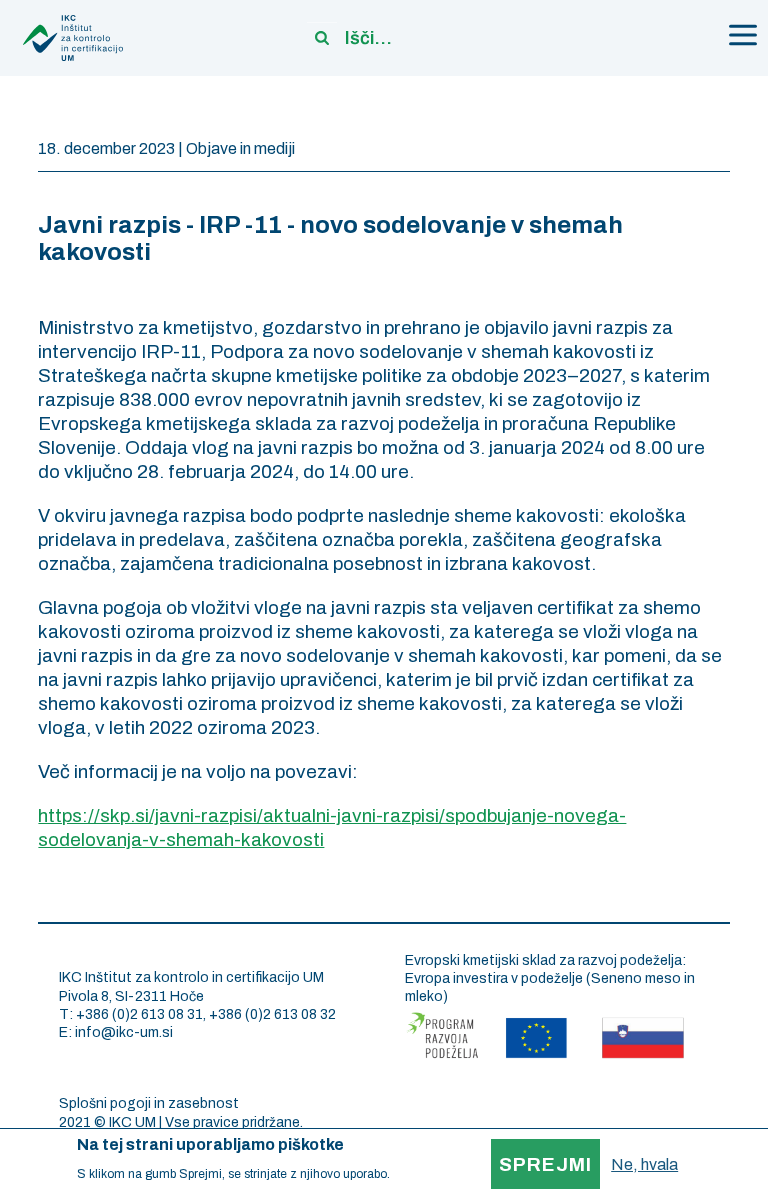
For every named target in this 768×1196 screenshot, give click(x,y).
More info (418, 1174)
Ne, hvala (644, 1164)
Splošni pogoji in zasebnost (149, 1103)
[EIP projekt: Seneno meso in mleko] (545, 1032)
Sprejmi (545, 1164)
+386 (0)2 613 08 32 (272, 1014)
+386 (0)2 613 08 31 (139, 1014)
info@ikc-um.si (124, 1032)
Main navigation (743, 35)
